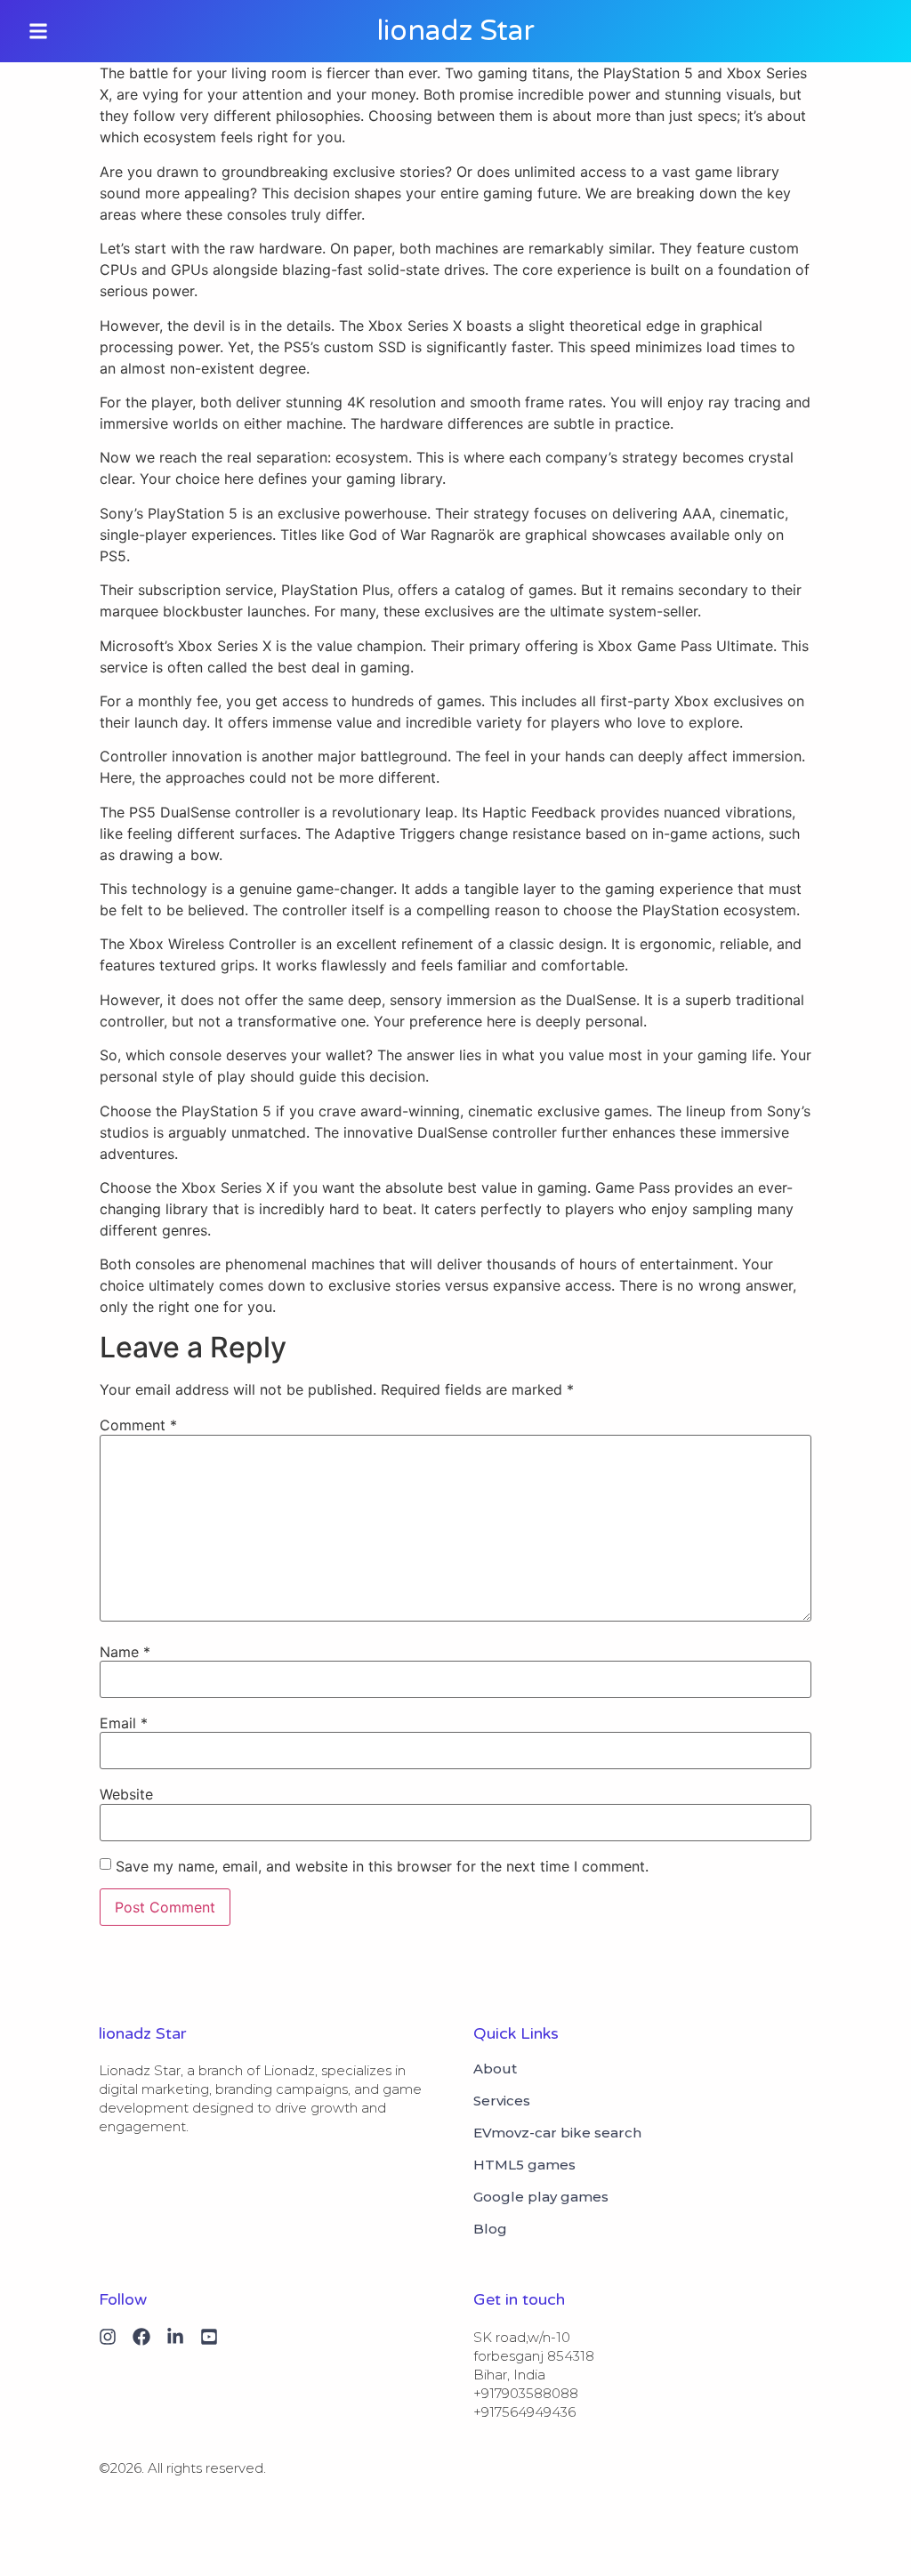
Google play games (541, 2197)
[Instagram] (108, 2337)
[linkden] (175, 2337)
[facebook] (141, 2337)
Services (502, 2101)
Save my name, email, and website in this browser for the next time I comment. (382, 1866)
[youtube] (209, 2337)
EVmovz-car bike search (557, 2133)
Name (125, 1652)
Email (124, 1723)
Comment (138, 1425)
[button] (38, 31)
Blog (490, 2229)
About (495, 2069)
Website (126, 1794)
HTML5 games (524, 2165)
